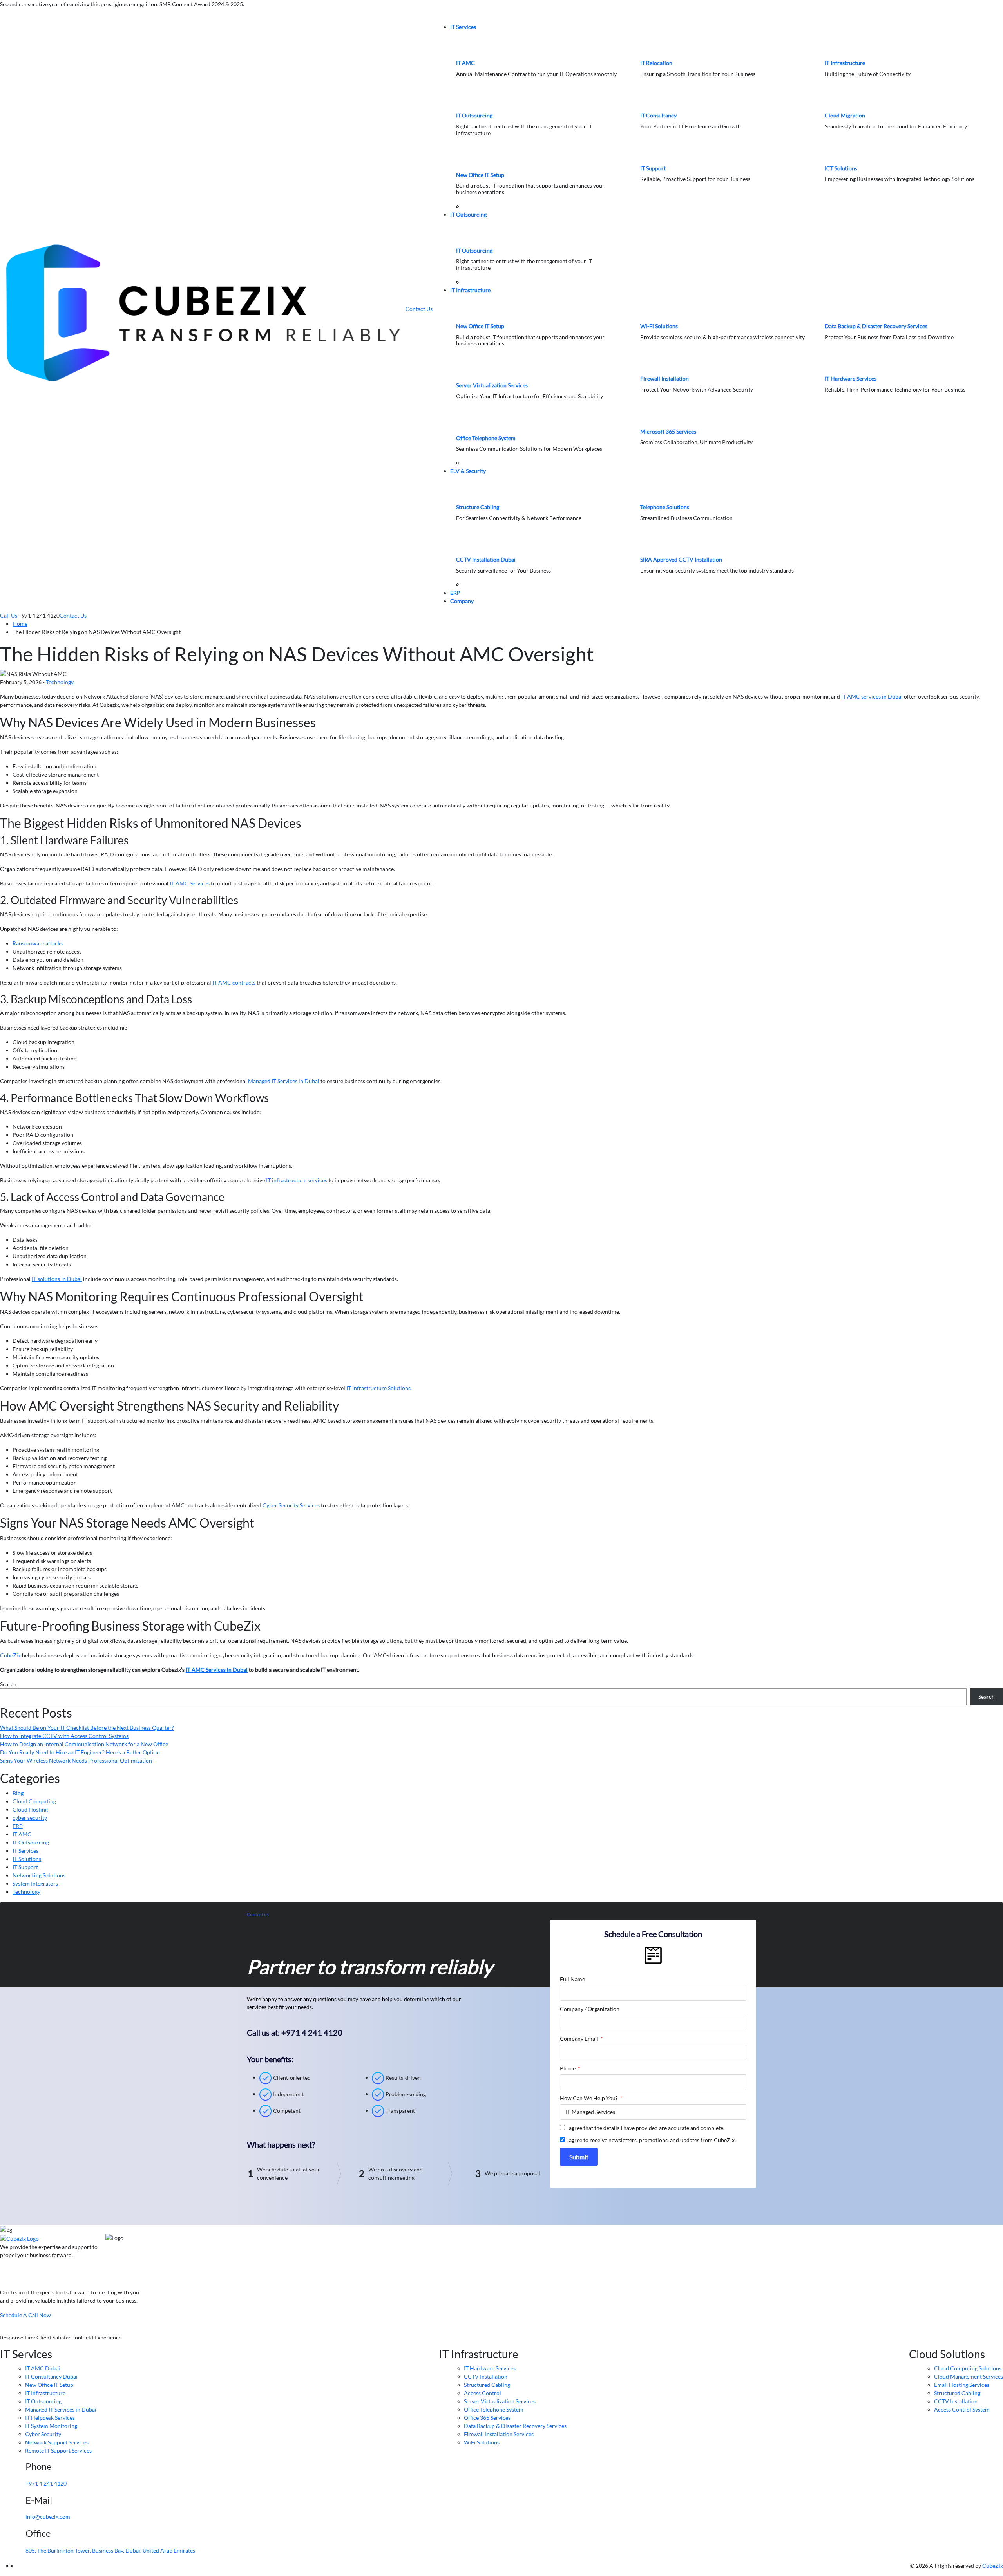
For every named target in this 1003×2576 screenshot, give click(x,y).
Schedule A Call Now (25, 2315)
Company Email (580, 2039)
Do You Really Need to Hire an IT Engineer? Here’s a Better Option (80, 1752)
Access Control (482, 2393)
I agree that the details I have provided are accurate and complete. (645, 2128)
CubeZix (11, 1655)
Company (462, 601)
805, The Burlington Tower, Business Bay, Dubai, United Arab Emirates (110, 2550)
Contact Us (419, 309)
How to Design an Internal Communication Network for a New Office (84, 1744)
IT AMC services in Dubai (872, 696)
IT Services (463, 27)
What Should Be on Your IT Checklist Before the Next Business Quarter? (87, 1728)
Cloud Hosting (30, 1809)
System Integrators (35, 1883)
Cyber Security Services (291, 1505)
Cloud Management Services (969, 2376)
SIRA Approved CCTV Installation (681, 559)
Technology (60, 682)
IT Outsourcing (474, 115)
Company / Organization (590, 2009)
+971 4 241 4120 (46, 2483)
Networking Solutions (39, 1875)
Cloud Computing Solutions (968, 2368)
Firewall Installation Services (499, 2434)
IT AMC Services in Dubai (217, 1670)
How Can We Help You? (589, 2098)
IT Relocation (656, 63)
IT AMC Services (190, 883)
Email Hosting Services (962, 2385)
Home (20, 624)
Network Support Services (57, 2442)
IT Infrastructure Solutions (378, 1388)
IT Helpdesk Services (50, 2418)
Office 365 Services (487, 2418)
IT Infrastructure (845, 63)
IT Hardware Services (851, 378)
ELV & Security (468, 471)
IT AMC (465, 63)
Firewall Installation (664, 378)
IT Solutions (27, 1859)
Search (8, 1684)
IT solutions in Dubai (57, 1279)
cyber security (30, 1818)
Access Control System (962, 2409)
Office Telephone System (486, 438)
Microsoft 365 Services (668, 431)
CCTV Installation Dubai (486, 559)
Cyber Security (43, 2434)
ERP (455, 593)
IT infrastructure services (297, 1180)
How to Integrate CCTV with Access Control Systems (64, 1736)
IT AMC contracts (234, 982)
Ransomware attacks (38, 943)
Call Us (9, 615)
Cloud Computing (34, 1801)
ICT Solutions (841, 168)
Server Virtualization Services (492, 385)
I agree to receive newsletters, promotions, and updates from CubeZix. (651, 2140)
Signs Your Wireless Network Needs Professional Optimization (76, 1760)
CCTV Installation (486, 2376)
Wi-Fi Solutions (659, 326)
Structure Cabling (478, 507)
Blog (18, 1793)
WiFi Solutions (482, 2442)
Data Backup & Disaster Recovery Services (876, 326)
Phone (568, 2068)
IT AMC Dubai (43, 2368)
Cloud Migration (845, 115)
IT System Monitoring (51, 2426)
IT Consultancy (658, 115)
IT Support (653, 168)
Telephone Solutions (665, 507)
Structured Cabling (487, 2385)
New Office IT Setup (480, 175)
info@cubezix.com (48, 2517)
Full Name (572, 1979)
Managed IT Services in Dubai (284, 1081)
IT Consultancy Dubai (51, 2376)
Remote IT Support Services (58, 2450)
